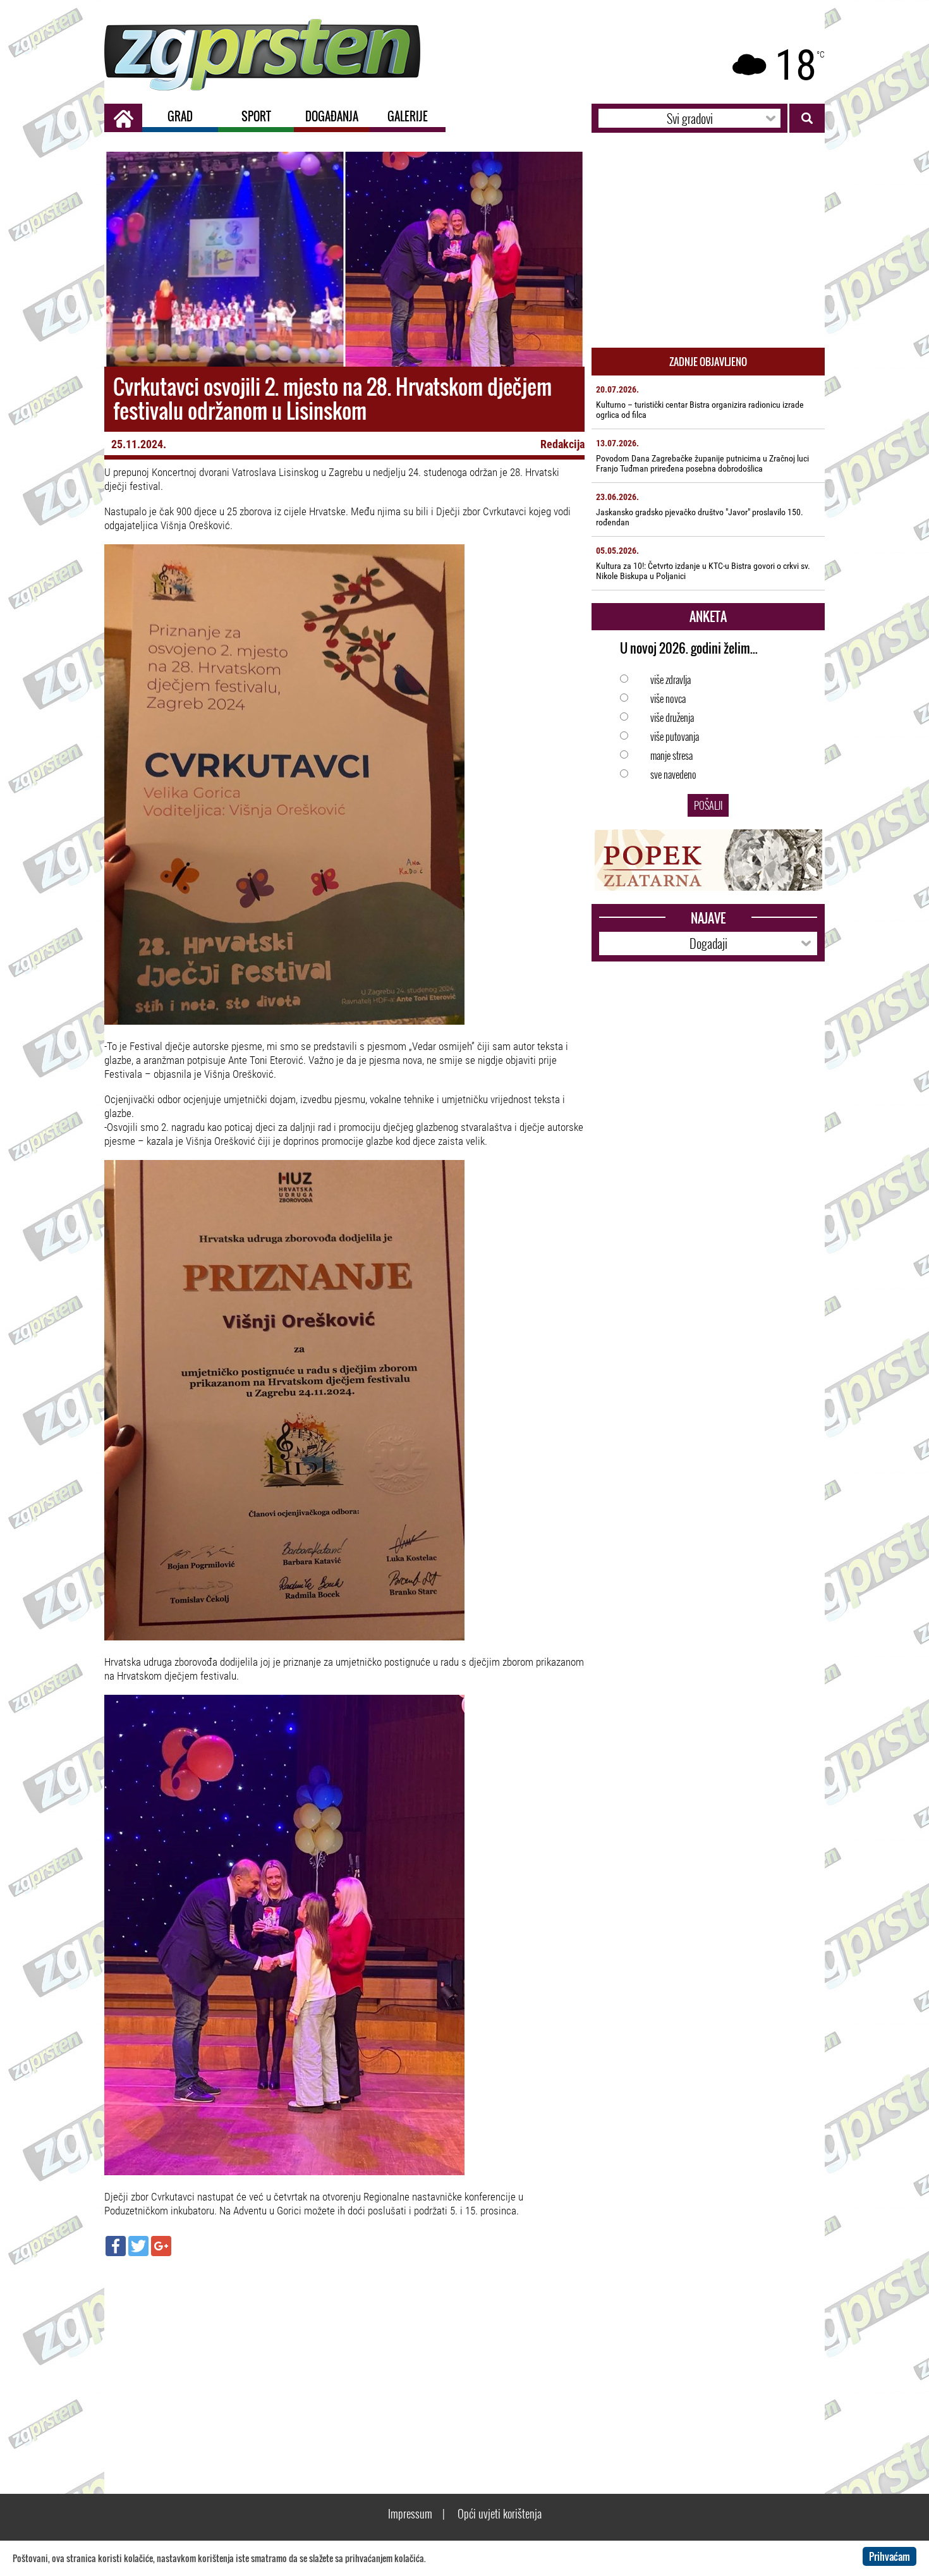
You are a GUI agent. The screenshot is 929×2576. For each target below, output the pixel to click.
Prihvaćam (890, 2556)
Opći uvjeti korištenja (500, 2513)
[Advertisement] (344, 2357)
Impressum (410, 2513)
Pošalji (708, 805)
